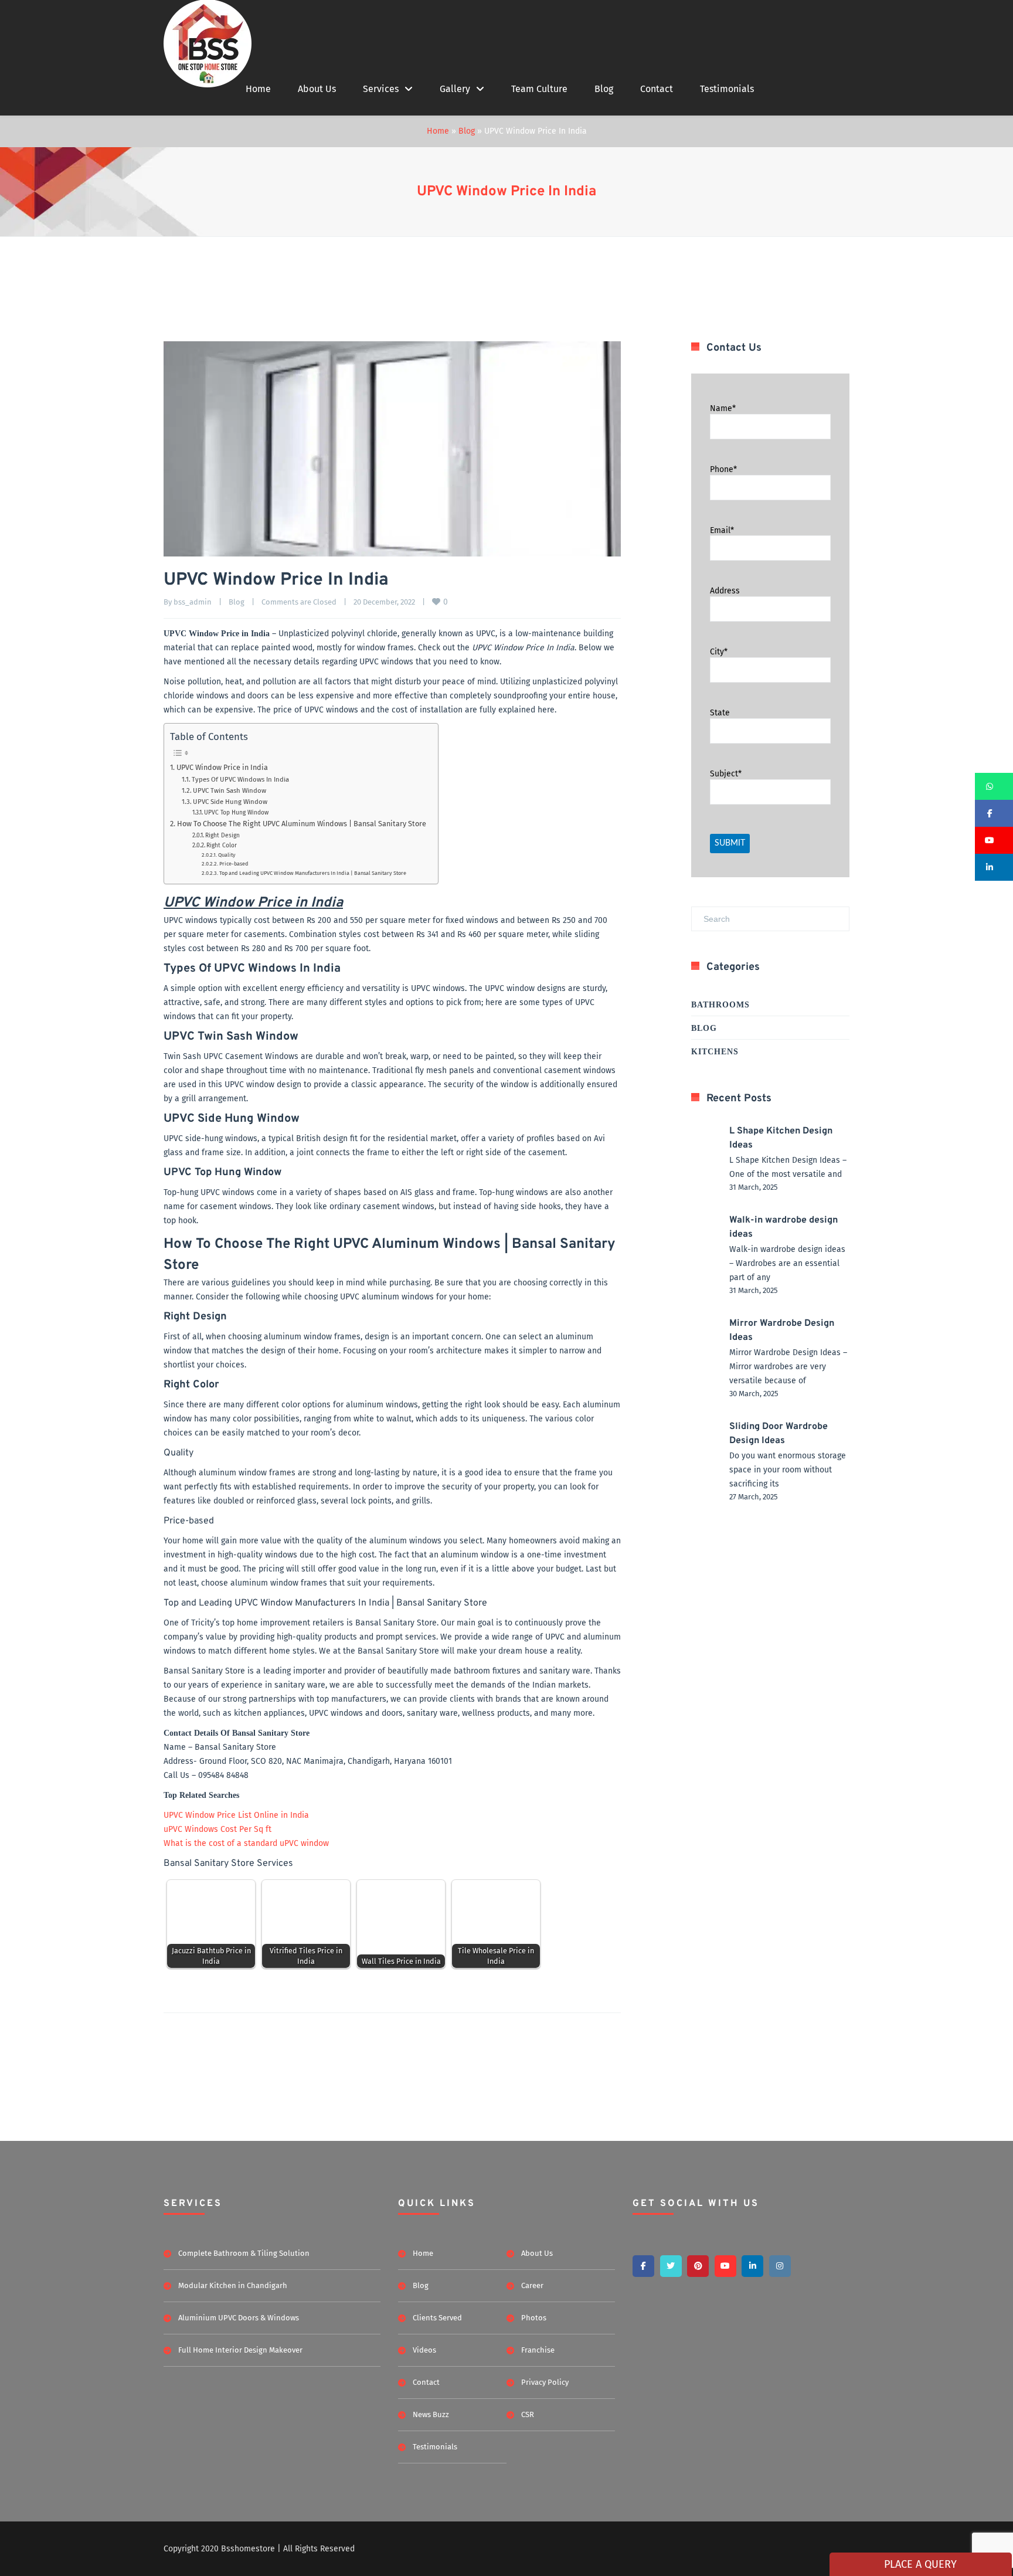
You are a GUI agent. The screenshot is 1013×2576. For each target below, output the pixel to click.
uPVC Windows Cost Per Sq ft (217, 1829)
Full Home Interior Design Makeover (240, 2350)
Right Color (222, 845)
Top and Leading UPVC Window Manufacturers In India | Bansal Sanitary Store (313, 873)
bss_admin (193, 602)
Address (725, 591)
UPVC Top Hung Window (236, 812)
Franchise (538, 2350)
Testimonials (727, 89)
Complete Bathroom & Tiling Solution (244, 2253)
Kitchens (715, 1052)
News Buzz (431, 2414)
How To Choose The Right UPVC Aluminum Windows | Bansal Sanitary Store (302, 824)
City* (719, 652)
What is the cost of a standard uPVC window (246, 1843)
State (720, 713)
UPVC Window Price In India (506, 192)
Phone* (723, 469)
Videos (424, 2350)
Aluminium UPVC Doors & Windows (239, 2318)
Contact (657, 89)
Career (532, 2285)
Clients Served (437, 2318)
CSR (528, 2414)
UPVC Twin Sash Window (230, 790)
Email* (722, 530)
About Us (317, 89)
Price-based (234, 863)
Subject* (726, 774)
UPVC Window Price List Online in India (236, 1815)
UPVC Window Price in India (222, 767)
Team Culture (539, 89)
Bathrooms (720, 1005)
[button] (994, 786)
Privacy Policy (545, 2382)
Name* (723, 408)
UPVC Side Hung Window (230, 802)
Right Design (222, 835)
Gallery (455, 89)
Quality (227, 855)
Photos (534, 2318)
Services (381, 89)
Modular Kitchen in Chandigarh (233, 2285)
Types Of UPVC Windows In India (240, 779)
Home (258, 89)
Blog (604, 89)
